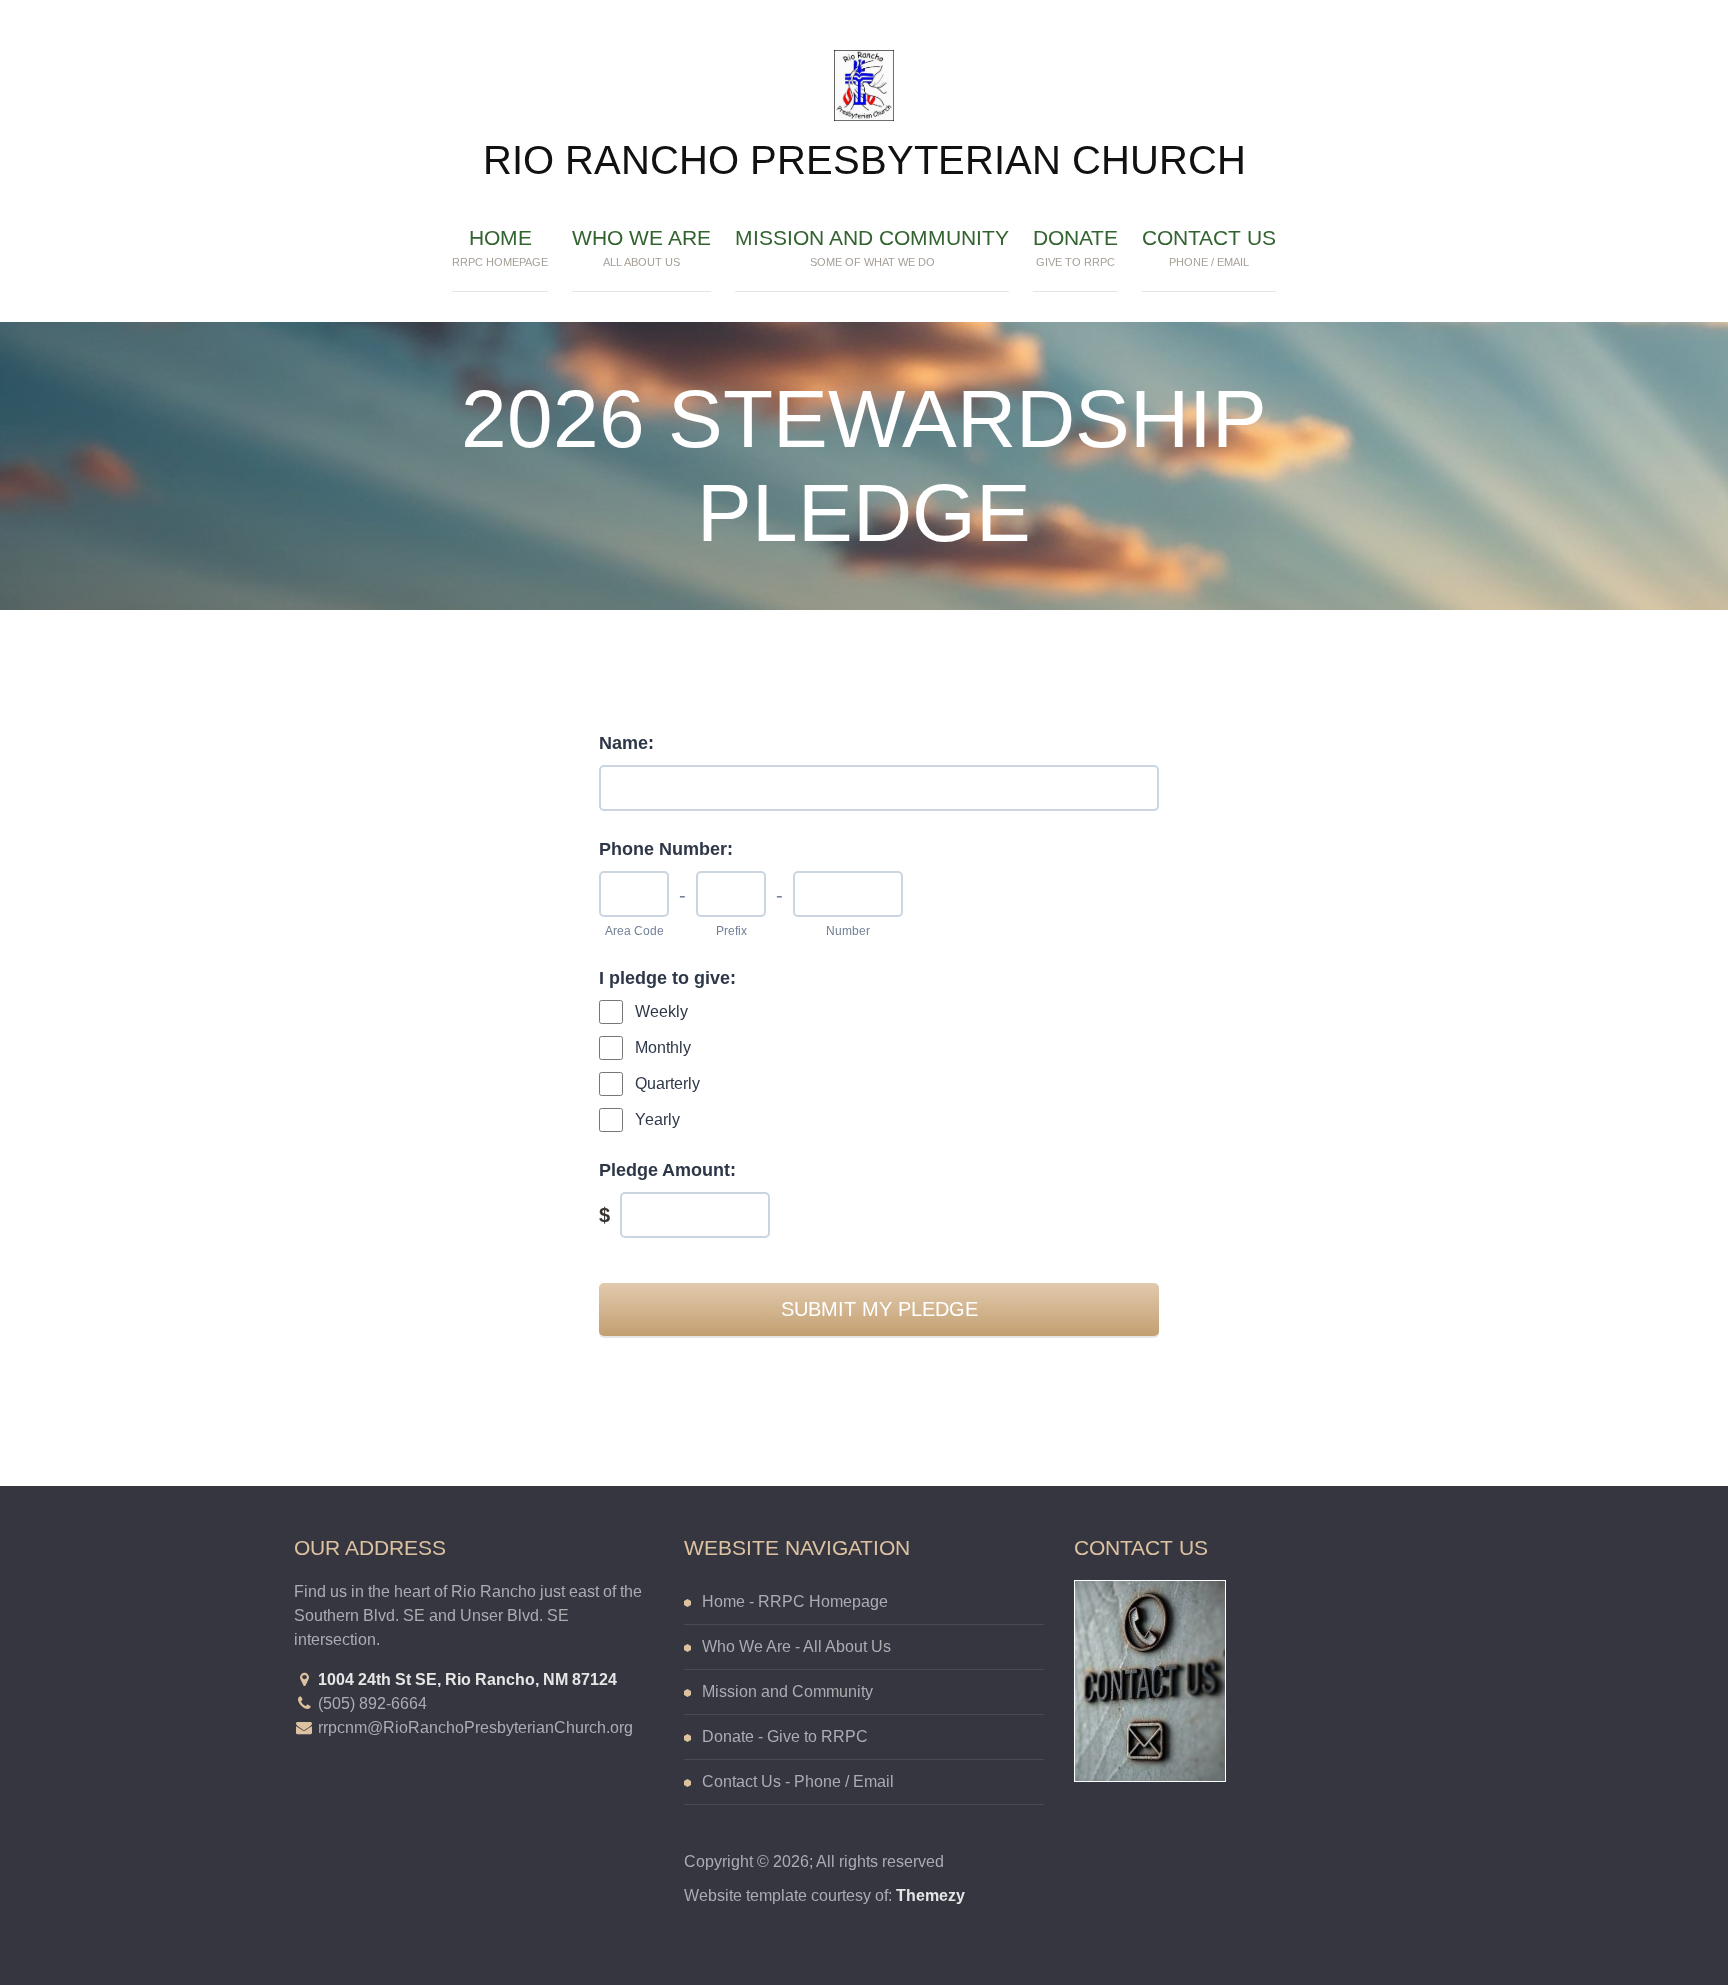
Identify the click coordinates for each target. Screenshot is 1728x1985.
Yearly (657, 1119)
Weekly (661, 1011)
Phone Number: (666, 849)
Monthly (663, 1047)
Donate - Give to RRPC (785, 1736)
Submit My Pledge (879, 1309)
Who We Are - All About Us (796, 1646)
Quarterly (667, 1083)
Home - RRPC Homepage (795, 1601)
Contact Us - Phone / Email (798, 1781)
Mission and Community (872, 247)
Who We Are (641, 247)
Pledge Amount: (667, 1170)
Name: (626, 743)
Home (500, 247)
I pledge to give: (667, 978)
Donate (1075, 247)
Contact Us (1209, 247)
